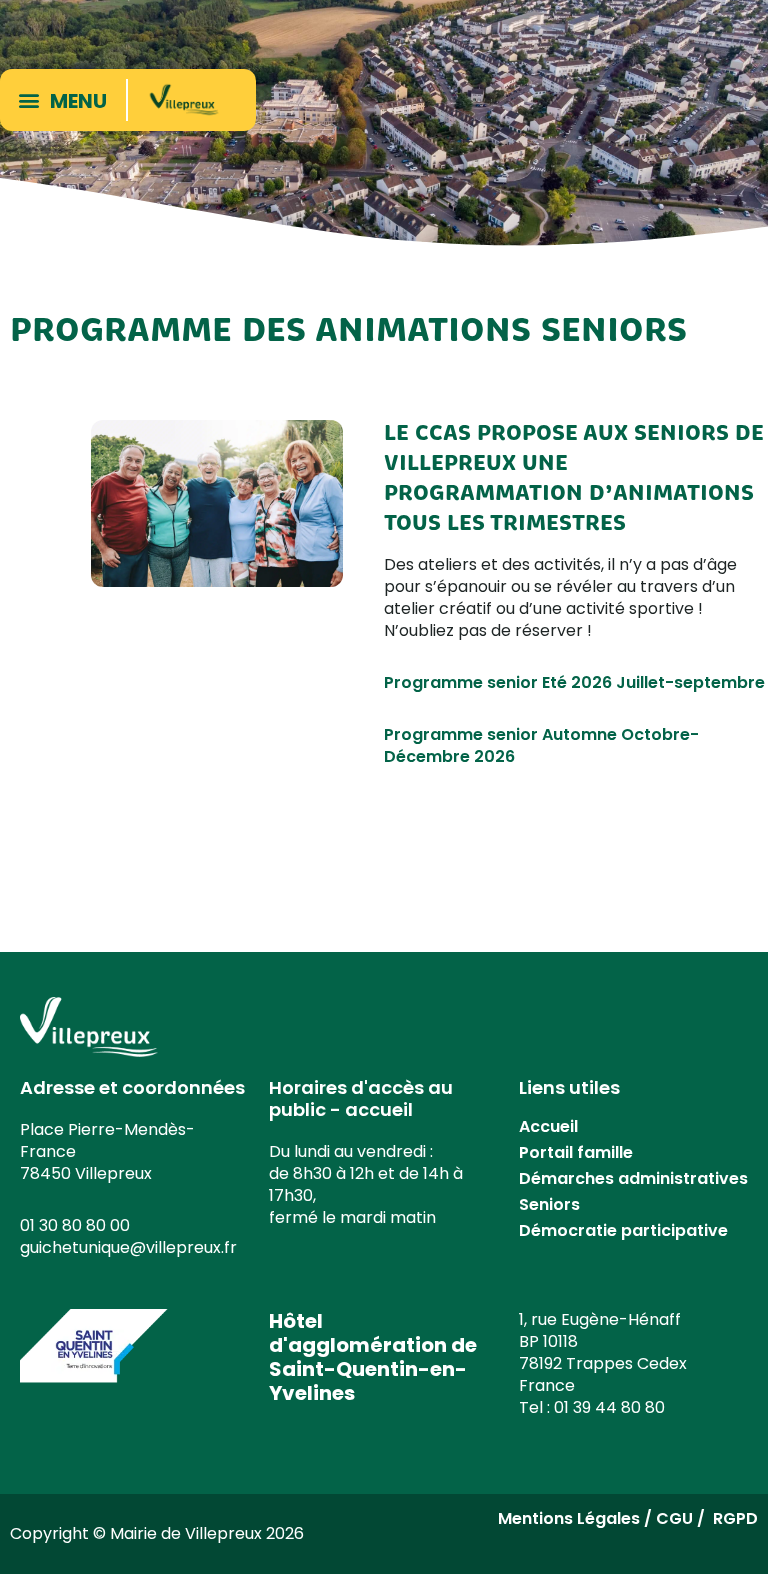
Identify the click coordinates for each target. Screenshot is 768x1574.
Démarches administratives (633, 1178)
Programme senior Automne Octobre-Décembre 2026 (541, 745)
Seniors (549, 1204)
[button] (68, 99)
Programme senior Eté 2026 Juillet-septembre (574, 682)
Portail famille (576, 1152)
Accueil (548, 1126)
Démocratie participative (623, 1230)
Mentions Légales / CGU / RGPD (628, 1518)
